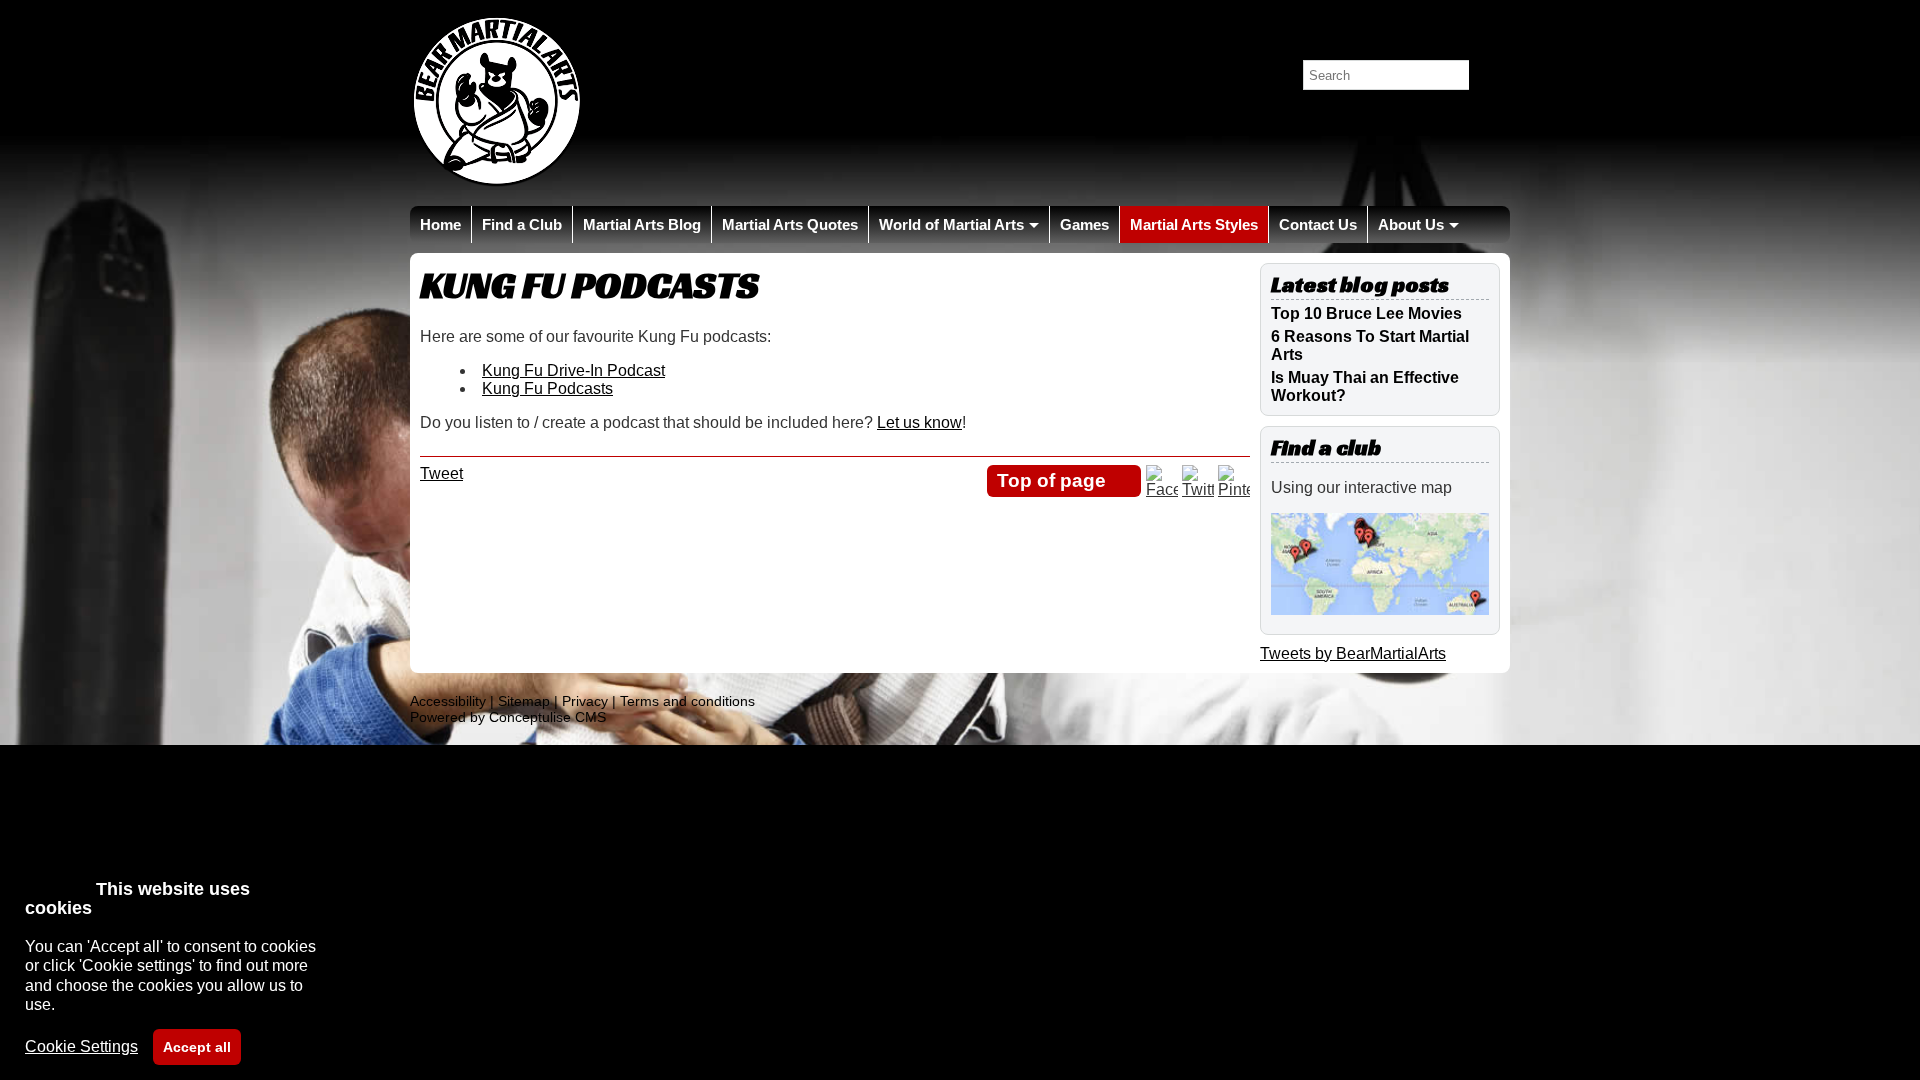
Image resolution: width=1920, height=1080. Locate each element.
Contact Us (1318, 224)
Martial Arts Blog (642, 224)
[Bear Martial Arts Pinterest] (1234, 489)
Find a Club (522, 224)
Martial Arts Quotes (790, 224)
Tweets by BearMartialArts (1353, 653)
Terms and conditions (687, 701)
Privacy (585, 701)
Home (440, 224)
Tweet (441, 473)
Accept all (197, 1047)
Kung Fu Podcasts (547, 388)
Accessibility (448, 701)
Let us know (919, 422)
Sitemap (524, 701)
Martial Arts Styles (1194, 224)
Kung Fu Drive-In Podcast (573, 370)
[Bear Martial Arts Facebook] (1162, 489)
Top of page (1051, 480)
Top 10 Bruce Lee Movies (1366, 313)
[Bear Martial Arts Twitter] (1198, 489)
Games (1084, 224)
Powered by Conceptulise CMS (508, 717)
